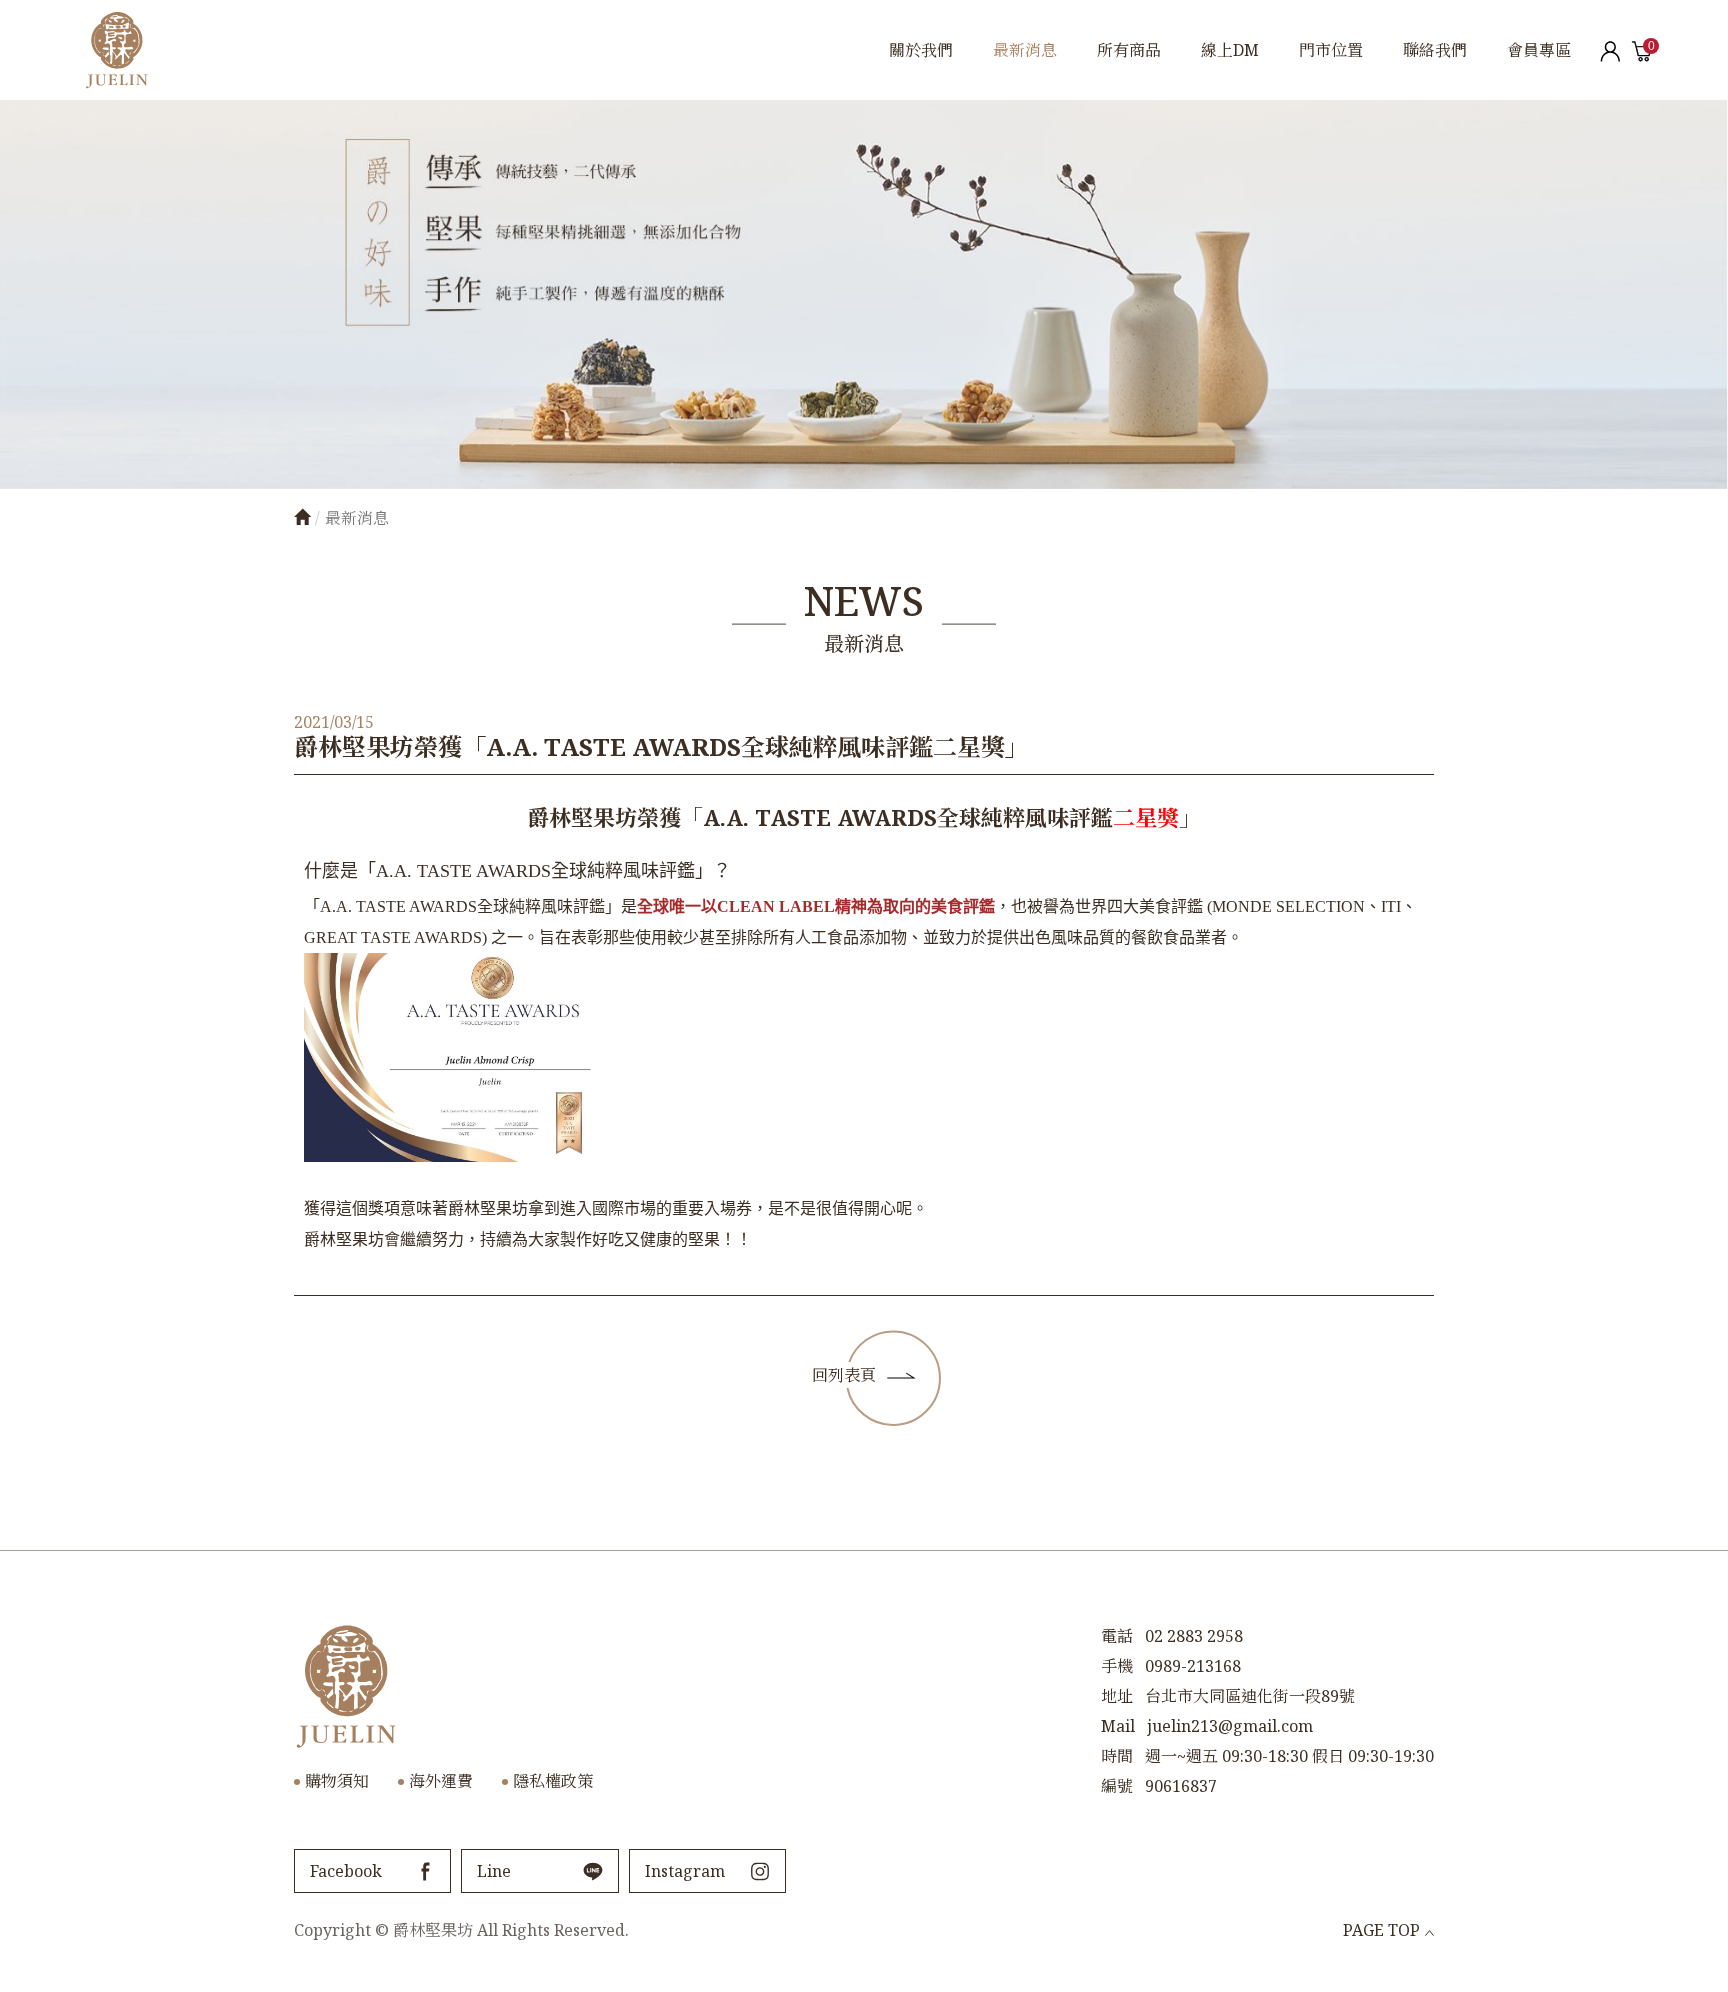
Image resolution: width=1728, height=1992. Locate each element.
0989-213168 (1193, 1666)
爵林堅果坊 (116, 50)
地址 (1117, 1696)
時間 (1117, 1756)
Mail (1118, 1726)
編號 (1117, 1786)
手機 (1117, 1666)
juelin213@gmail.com (1230, 1726)
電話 (1117, 1636)
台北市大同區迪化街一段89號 (1250, 1696)
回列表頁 (844, 1375)
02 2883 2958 (1194, 1636)
